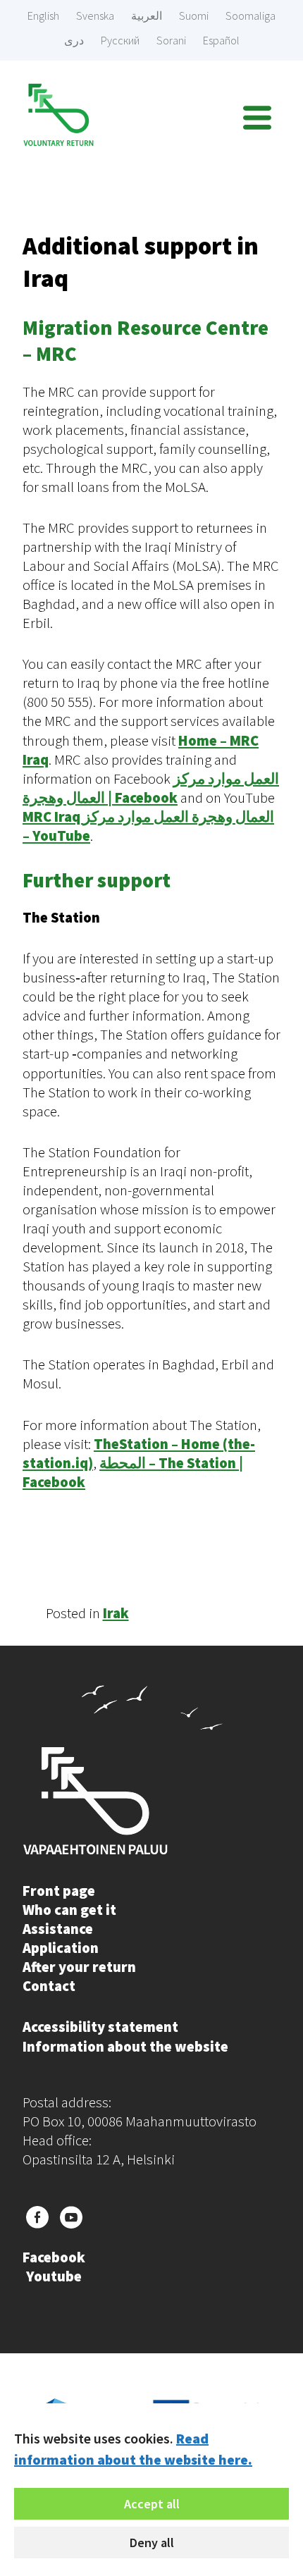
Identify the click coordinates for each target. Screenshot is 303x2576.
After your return (79, 1967)
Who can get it (69, 1910)
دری (74, 40)
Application (61, 1948)
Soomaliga (251, 16)
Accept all (152, 2504)
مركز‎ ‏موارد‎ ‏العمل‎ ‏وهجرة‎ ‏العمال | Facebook (151, 788)
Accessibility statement (100, 2027)
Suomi (194, 16)
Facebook (54, 2257)
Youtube (54, 2276)
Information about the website (125, 2047)
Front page (59, 1891)
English (43, 16)
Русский (120, 40)
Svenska (95, 16)
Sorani (171, 40)
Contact (49, 1986)
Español (221, 40)
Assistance (58, 1929)
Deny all (152, 2543)
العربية (147, 16)
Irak (116, 1613)
